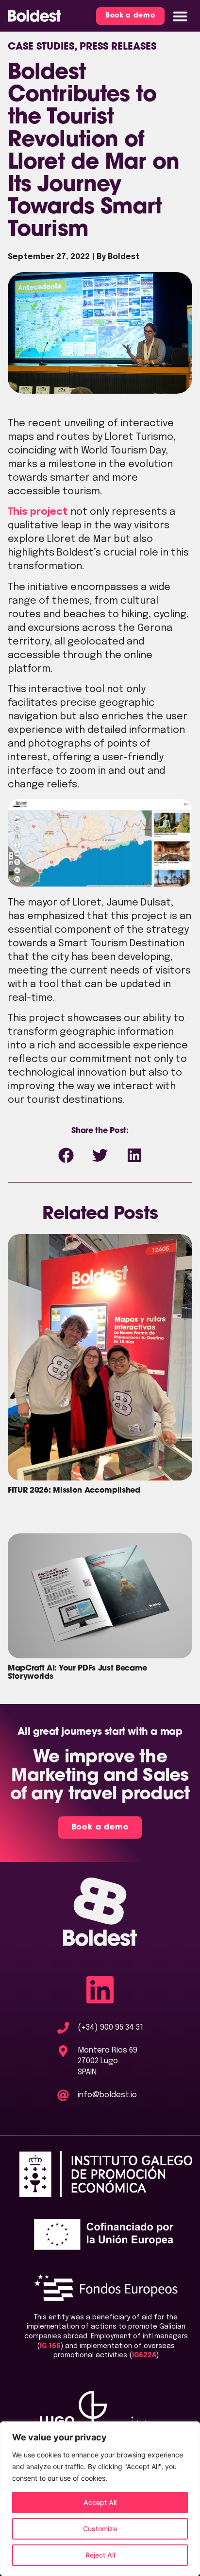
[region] (100, 2499)
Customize (100, 2529)
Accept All (100, 2502)
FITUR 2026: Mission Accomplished (74, 1491)
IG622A (144, 2355)
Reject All (100, 2555)
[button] (180, 16)
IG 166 (50, 2346)
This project (38, 512)
